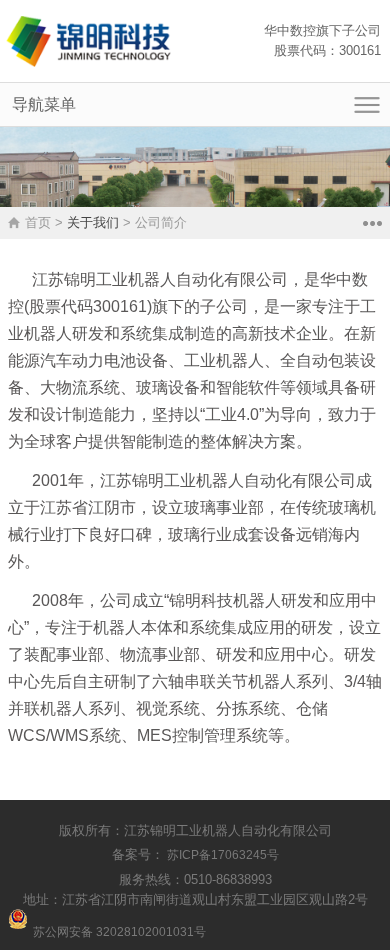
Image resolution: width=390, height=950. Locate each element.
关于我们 (93, 222)
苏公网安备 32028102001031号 (119, 932)
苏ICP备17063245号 (221, 855)
